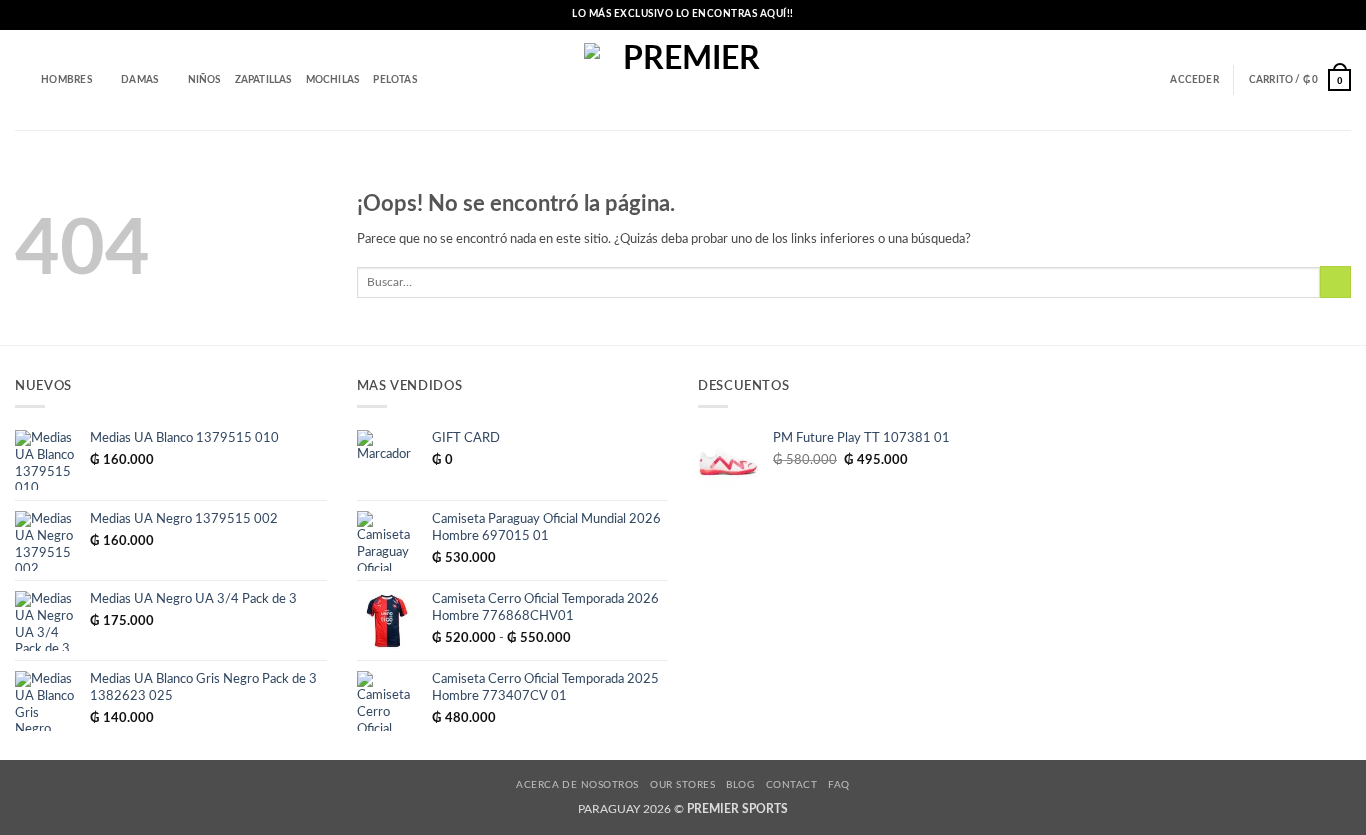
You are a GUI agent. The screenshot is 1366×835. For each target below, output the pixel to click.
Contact (791, 785)
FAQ (838, 785)
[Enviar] (1335, 282)
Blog (740, 785)
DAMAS (139, 80)
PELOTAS (394, 80)
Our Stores (682, 785)
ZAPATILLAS (263, 80)
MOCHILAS (333, 80)
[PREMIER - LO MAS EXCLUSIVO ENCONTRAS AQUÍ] (683, 80)
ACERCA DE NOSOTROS (577, 785)
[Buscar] (21, 80)
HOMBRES (66, 80)
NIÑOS (204, 80)
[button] (1194, 80)
